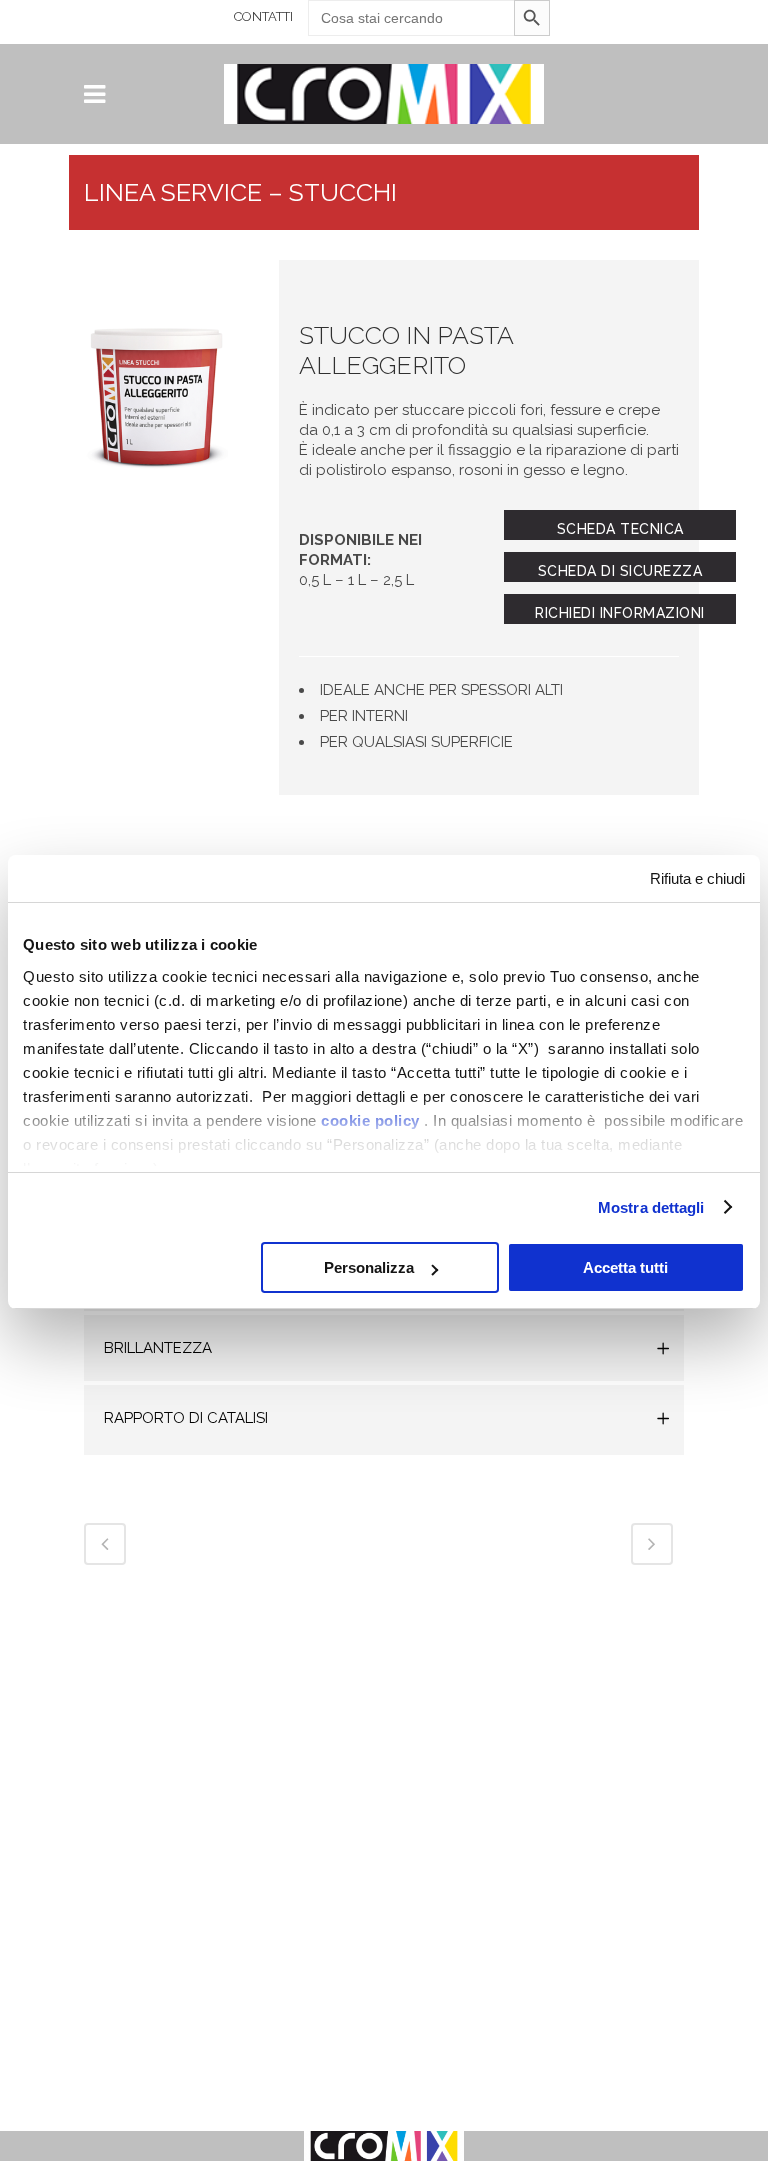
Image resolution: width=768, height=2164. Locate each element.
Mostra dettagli (651, 1207)
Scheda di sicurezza (620, 571)
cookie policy (370, 1120)
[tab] (384, 1350)
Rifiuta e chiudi (697, 878)
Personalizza (369, 1267)
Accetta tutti (625, 1267)
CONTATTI (263, 16)
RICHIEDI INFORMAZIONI (620, 613)
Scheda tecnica (620, 529)
